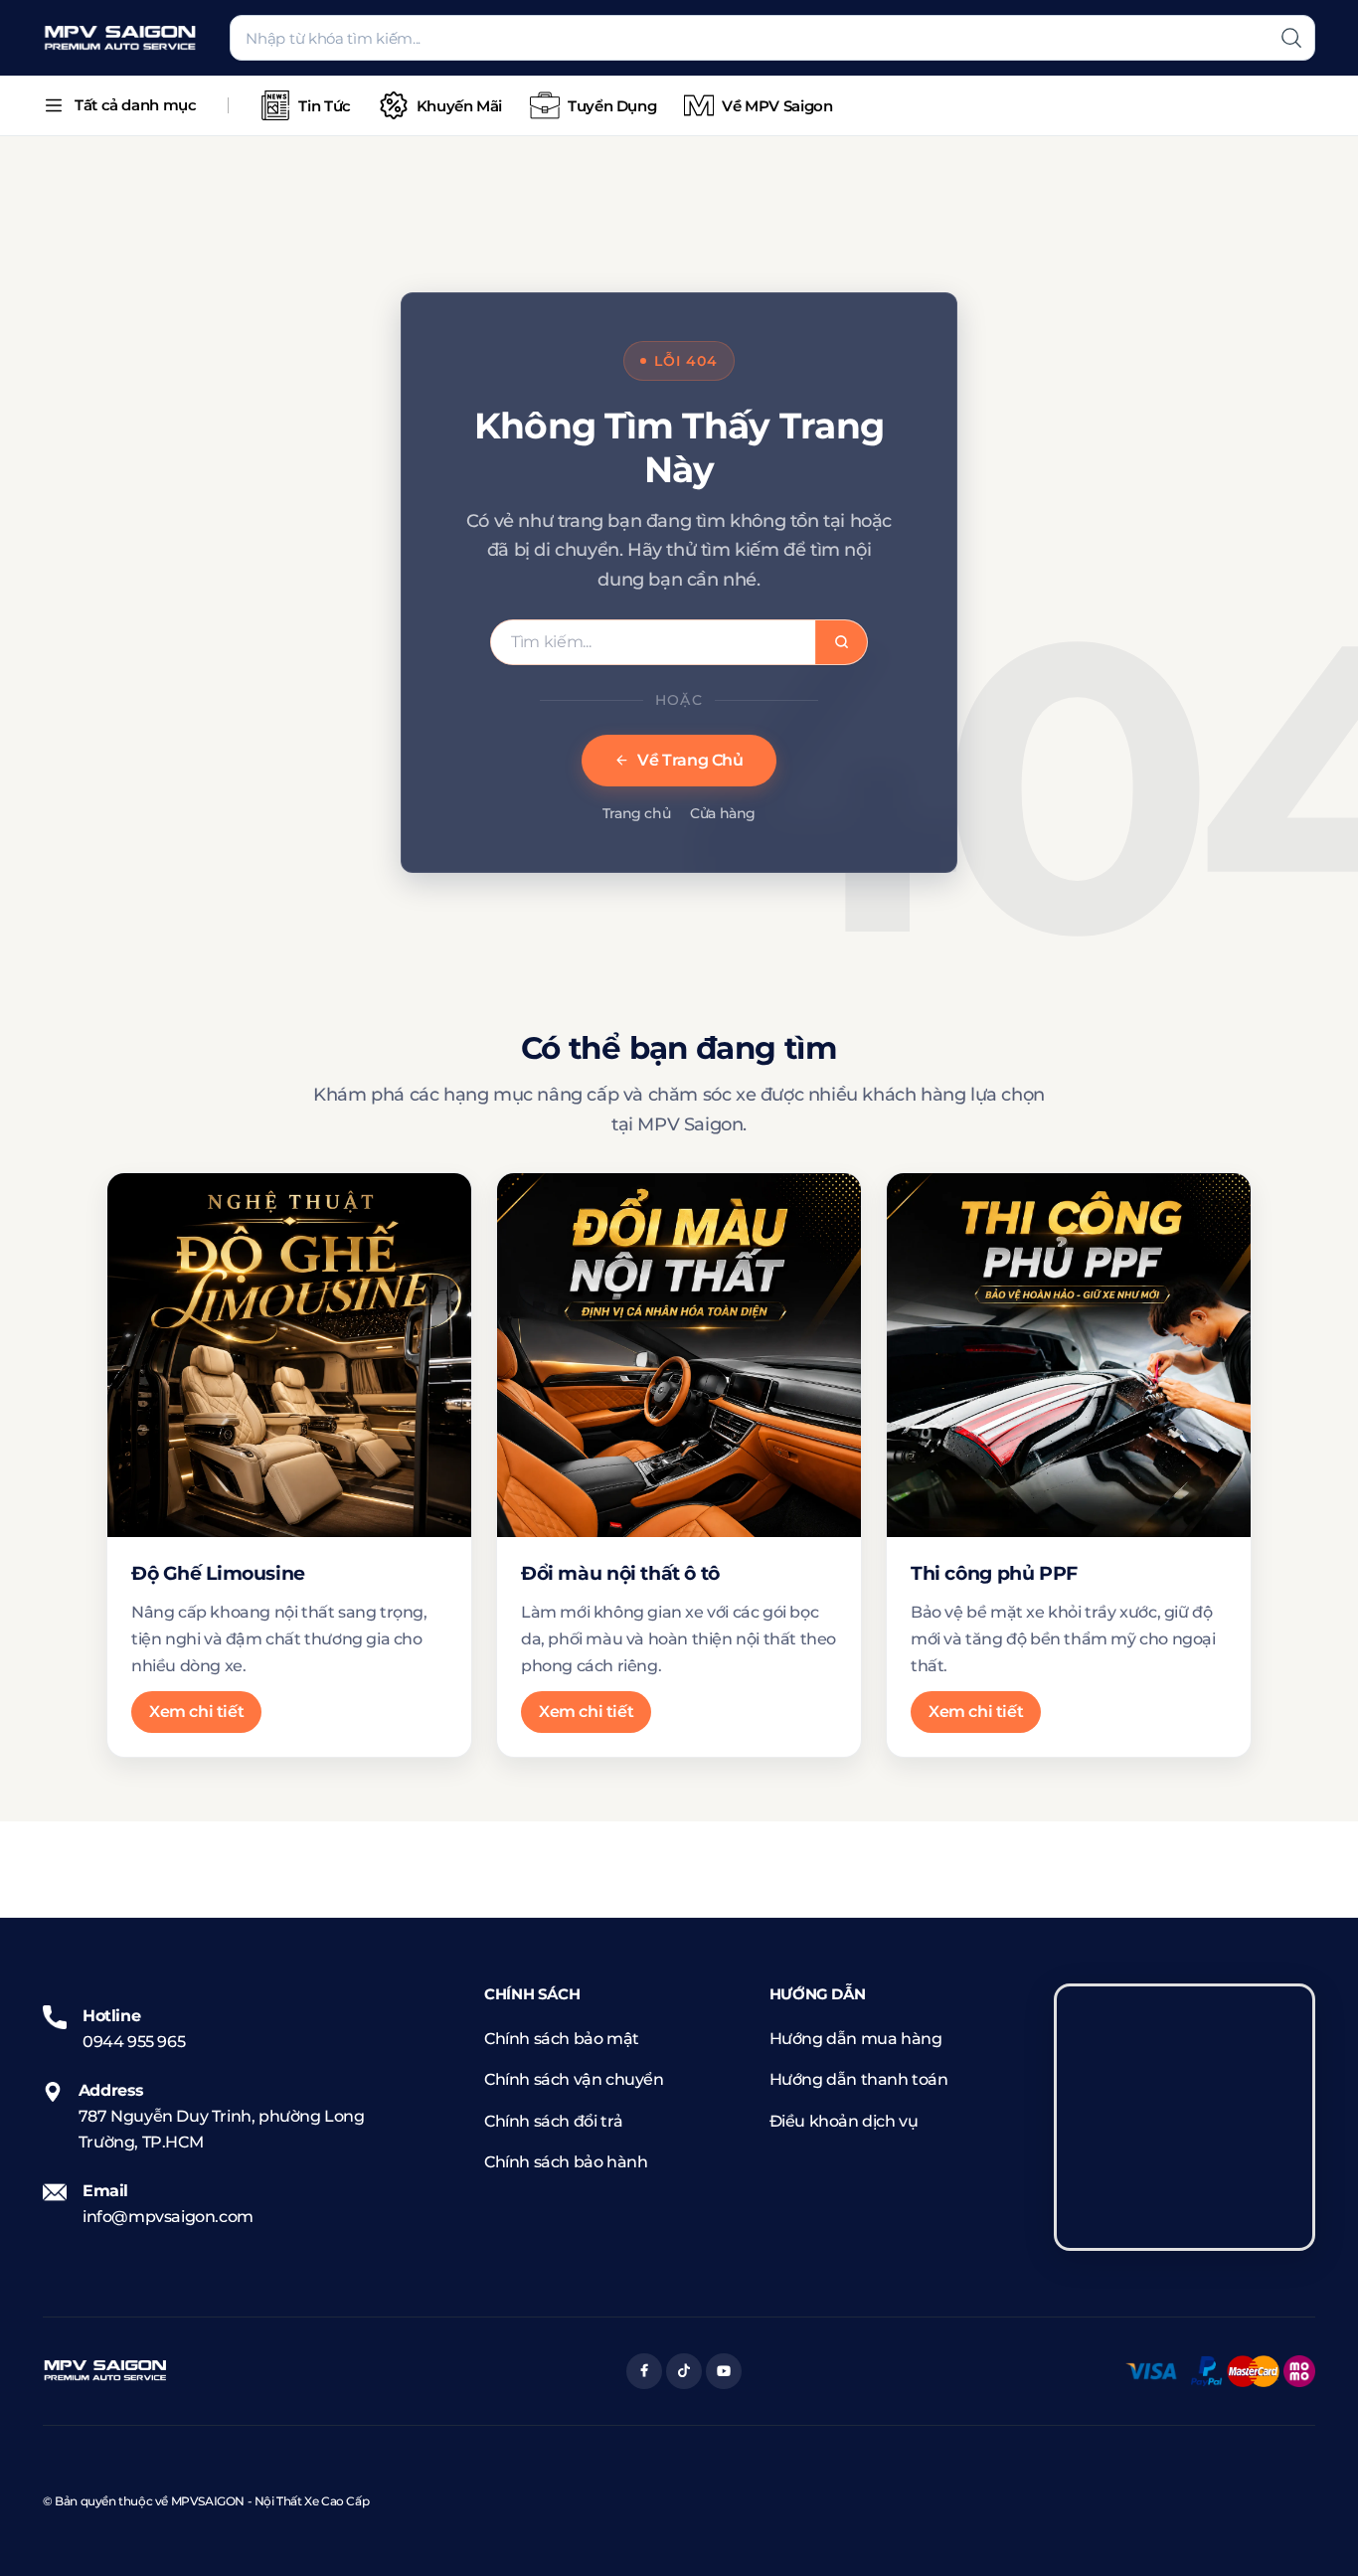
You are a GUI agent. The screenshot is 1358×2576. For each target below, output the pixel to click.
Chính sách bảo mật (562, 2039)
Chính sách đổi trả (554, 2121)
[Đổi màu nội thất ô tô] (679, 1355)
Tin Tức (324, 106)
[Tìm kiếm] (1291, 38)
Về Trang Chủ (690, 760)
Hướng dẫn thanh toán (859, 2079)
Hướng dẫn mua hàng (856, 2039)
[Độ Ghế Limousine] (289, 1355)
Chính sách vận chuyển (574, 2079)
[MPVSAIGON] (120, 38)
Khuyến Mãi (459, 106)
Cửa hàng (723, 813)
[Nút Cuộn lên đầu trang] (1313, 2531)
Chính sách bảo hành (566, 2162)
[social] (644, 2371)
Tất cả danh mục (135, 105)
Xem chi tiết (196, 1712)
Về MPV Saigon (777, 106)
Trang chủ (636, 813)
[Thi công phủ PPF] (1069, 1355)
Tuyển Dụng (612, 106)
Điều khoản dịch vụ (844, 2121)
